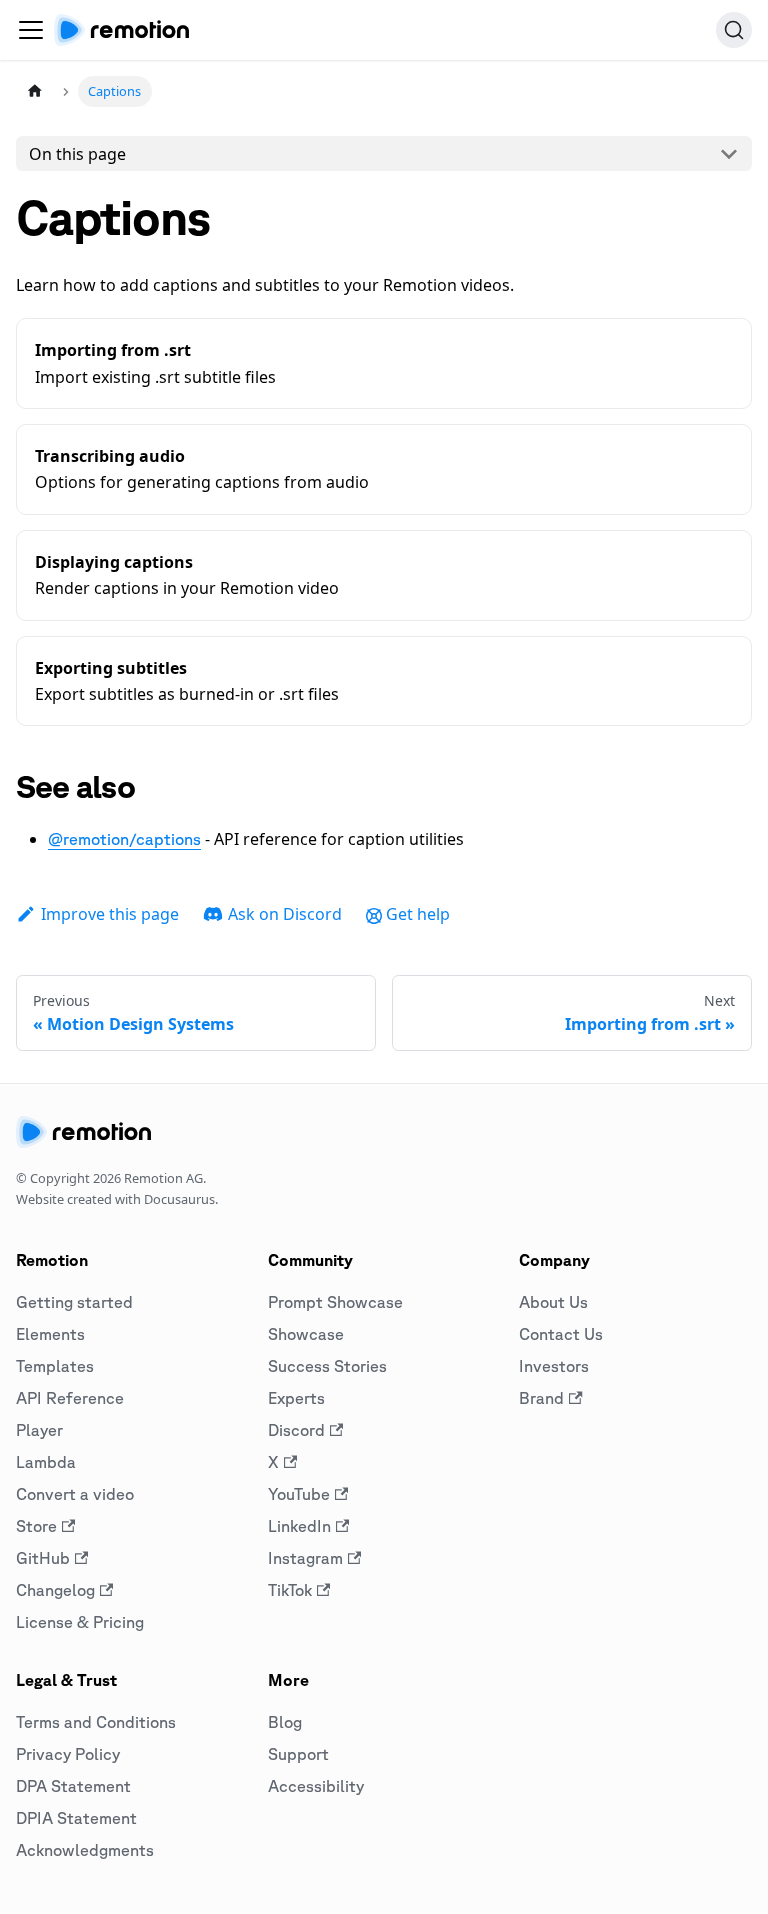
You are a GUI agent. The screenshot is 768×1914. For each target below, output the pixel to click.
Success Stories (327, 1366)
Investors (554, 1366)
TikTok (290, 1590)
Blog (285, 1722)
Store (36, 1526)
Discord (296, 1430)
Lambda (46, 1462)
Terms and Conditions (96, 1722)
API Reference (70, 1398)
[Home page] (35, 91)
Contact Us (561, 1334)
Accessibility (316, 1786)
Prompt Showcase (335, 1302)
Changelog (55, 1590)
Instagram (305, 1558)
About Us (553, 1302)
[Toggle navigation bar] (31, 30)
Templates (55, 1366)
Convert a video (75, 1494)
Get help (418, 914)
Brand (541, 1398)
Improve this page (110, 914)
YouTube (299, 1494)
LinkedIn (299, 1526)
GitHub (43, 1558)
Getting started (74, 1302)
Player (39, 1430)
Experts (296, 1398)
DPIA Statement (76, 1818)
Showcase (306, 1334)
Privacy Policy (68, 1754)
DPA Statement (73, 1786)
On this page (77, 154)
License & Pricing (80, 1622)
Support (298, 1754)
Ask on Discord (285, 914)
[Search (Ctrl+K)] (734, 30)
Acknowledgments (85, 1850)
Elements (50, 1334)
